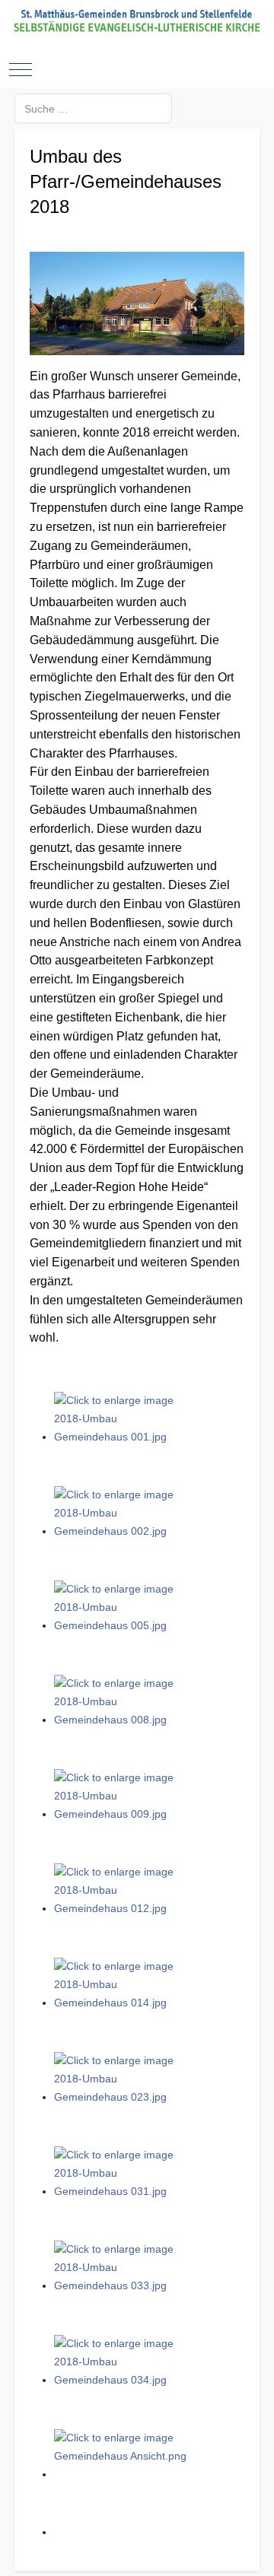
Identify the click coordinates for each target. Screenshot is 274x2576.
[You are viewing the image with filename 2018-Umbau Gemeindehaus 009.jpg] (123, 1814)
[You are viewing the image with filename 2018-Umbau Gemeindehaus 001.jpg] (123, 1437)
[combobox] (93, 108)
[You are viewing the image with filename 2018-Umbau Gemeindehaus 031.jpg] (123, 2191)
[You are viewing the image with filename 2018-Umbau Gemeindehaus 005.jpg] (123, 1625)
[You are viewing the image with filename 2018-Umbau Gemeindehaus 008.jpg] (123, 1720)
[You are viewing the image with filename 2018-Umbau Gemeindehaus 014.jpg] (123, 2003)
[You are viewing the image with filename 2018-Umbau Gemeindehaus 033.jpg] (123, 2285)
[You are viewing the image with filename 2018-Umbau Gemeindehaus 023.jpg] (123, 2097)
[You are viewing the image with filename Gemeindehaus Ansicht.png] (123, 2474)
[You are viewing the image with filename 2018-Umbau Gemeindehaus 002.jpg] (123, 1531)
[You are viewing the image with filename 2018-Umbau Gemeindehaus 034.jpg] (123, 2380)
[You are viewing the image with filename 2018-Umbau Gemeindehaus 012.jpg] (123, 1908)
